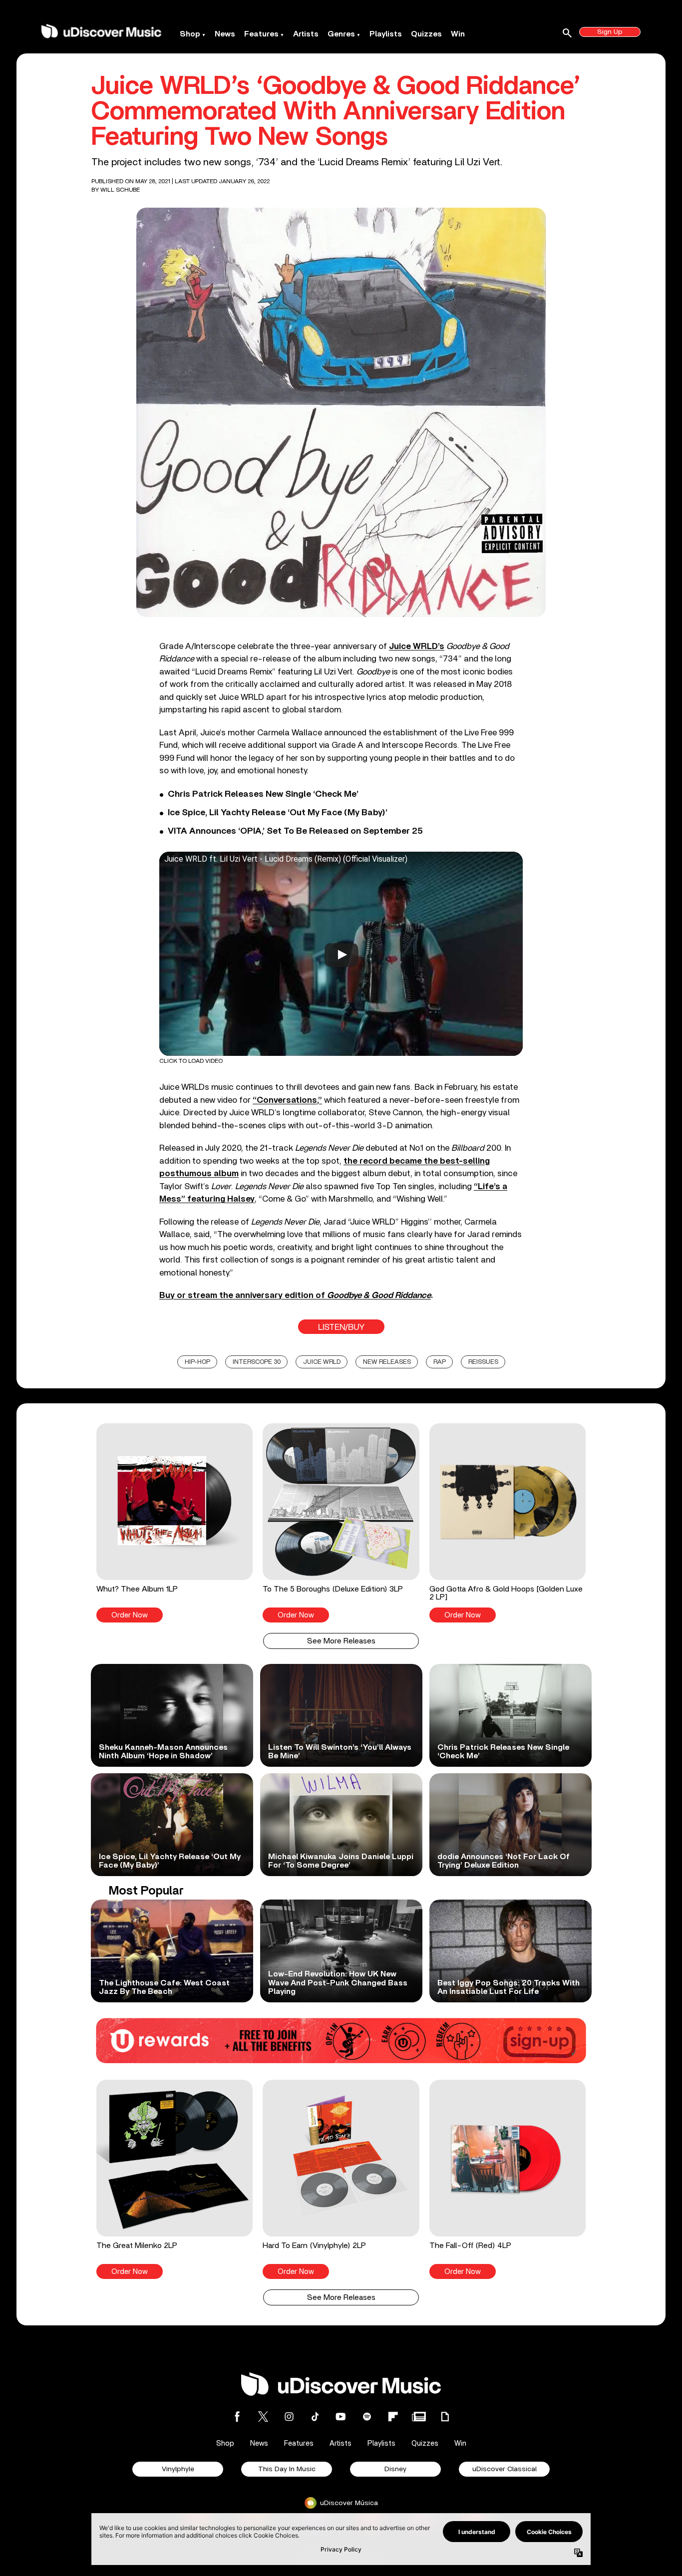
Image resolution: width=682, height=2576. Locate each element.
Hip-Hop (197, 1362)
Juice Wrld (322, 1362)
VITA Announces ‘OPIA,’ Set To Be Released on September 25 (295, 831)
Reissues (483, 1362)
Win (458, 34)
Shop (190, 34)
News (225, 34)
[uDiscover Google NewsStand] (419, 2416)
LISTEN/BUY (341, 1327)
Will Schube (120, 190)
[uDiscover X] (263, 2416)
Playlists (386, 34)
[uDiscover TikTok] (315, 2416)
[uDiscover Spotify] (367, 2416)
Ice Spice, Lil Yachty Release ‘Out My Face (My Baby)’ (278, 813)
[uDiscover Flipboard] (393, 2416)
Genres (341, 34)
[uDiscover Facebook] (237, 2416)
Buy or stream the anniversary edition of (295, 1295)
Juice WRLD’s (417, 646)
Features (261, 34)
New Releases (387, 1362)
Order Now (130, 1615)
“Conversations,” (287, 1100)
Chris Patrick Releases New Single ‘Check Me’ (263, 794)
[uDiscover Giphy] (445, 2416)
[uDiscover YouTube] (341, 2416)
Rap (440, 1362)
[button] (174, 1523)
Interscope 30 (257, 1362)
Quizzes (426, 34)
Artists (306, 34)
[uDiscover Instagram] (289, 2416)
